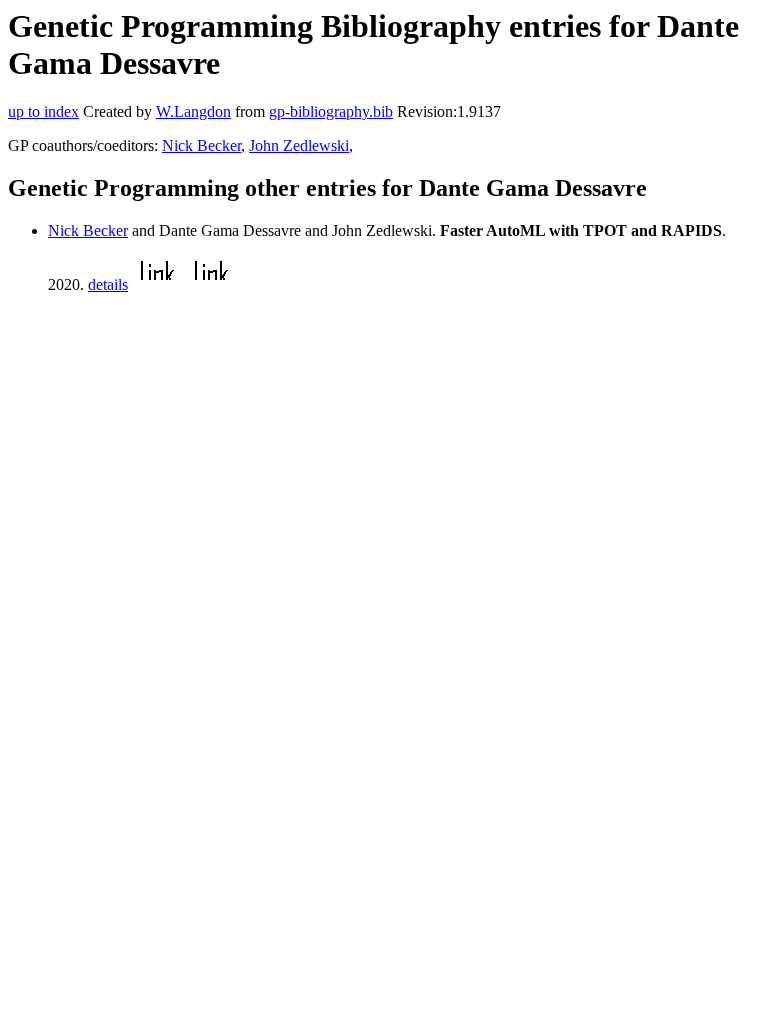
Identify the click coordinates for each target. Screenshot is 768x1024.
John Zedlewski (299, 145)
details (108, 284)
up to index (43, 111)
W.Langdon (193, 111)
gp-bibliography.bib (331, 111)
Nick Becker (201, 145)
